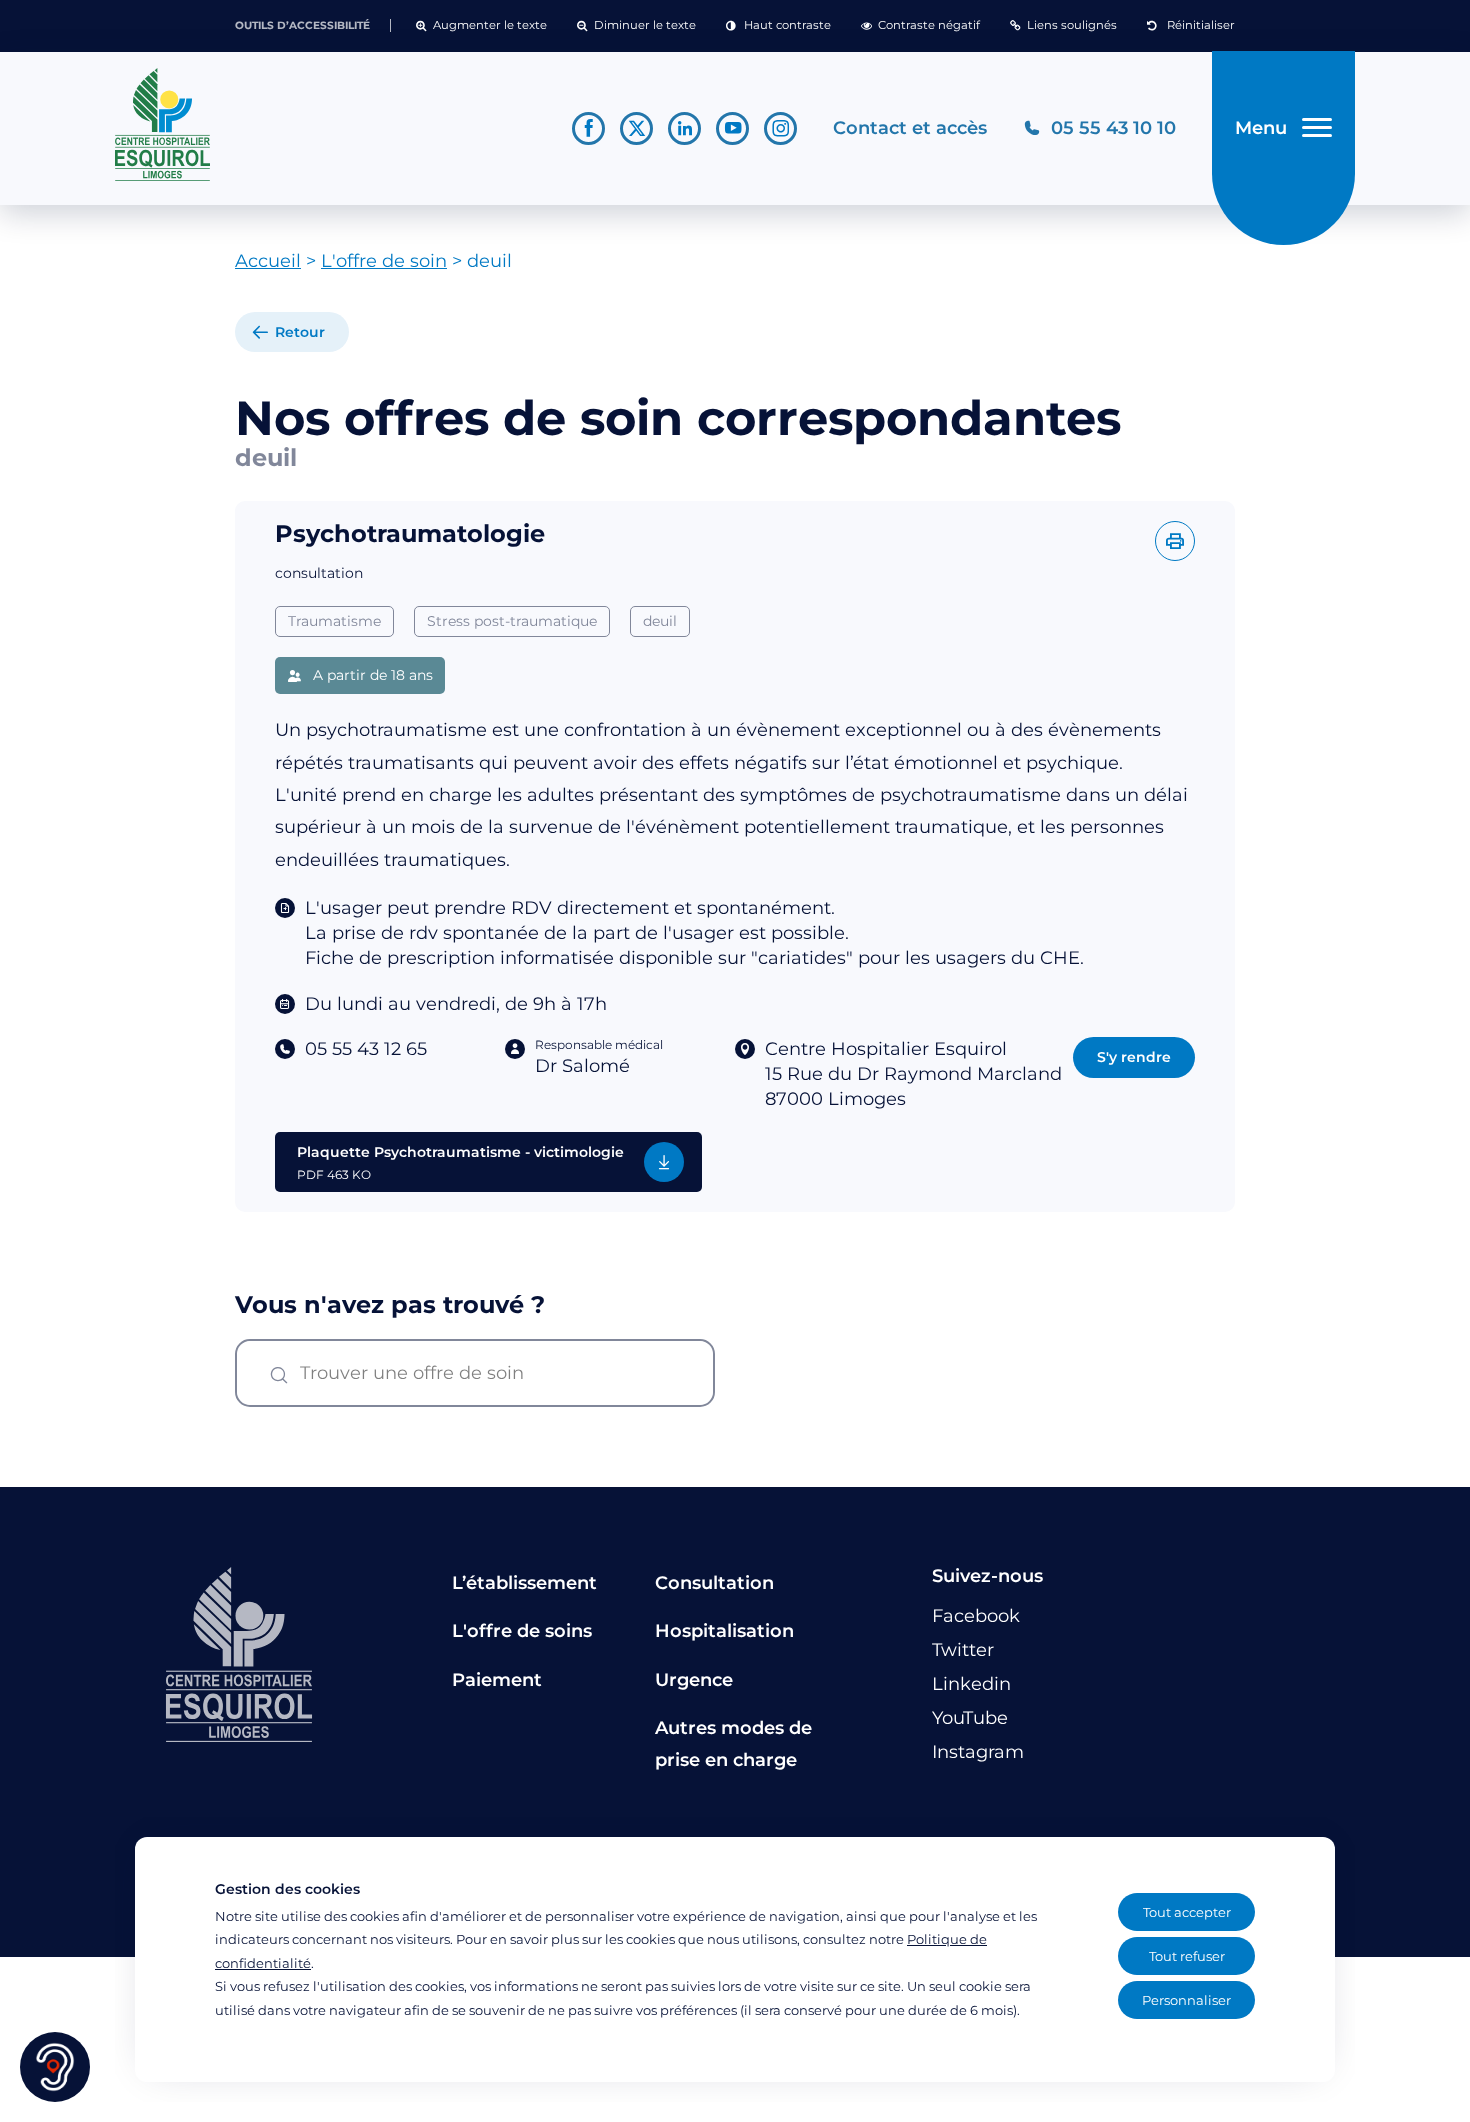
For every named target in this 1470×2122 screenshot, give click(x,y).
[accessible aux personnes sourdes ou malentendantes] (55, 2067)
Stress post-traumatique (512, 621)
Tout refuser (1187, 1956)
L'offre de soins (522, 1631)
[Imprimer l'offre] (1175, 541)
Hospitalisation (724, 1631)
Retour (300, 332)
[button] (481, 26)
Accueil (268, 261)
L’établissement (524, 1583)
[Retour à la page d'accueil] (325, 125)
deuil (660, 621)
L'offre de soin (384, 261)
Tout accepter (1187, 1912)
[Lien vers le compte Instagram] (780, 128)
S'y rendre (1134, 1057)
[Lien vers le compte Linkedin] (684, 128)
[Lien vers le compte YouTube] (732, 128)
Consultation (714, 1583)
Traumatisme (334, 621)
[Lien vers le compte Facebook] (588, 128)
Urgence (694, 1680)
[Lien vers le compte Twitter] (636, 128)
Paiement (497, 1680)
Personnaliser (1186, 2000)
